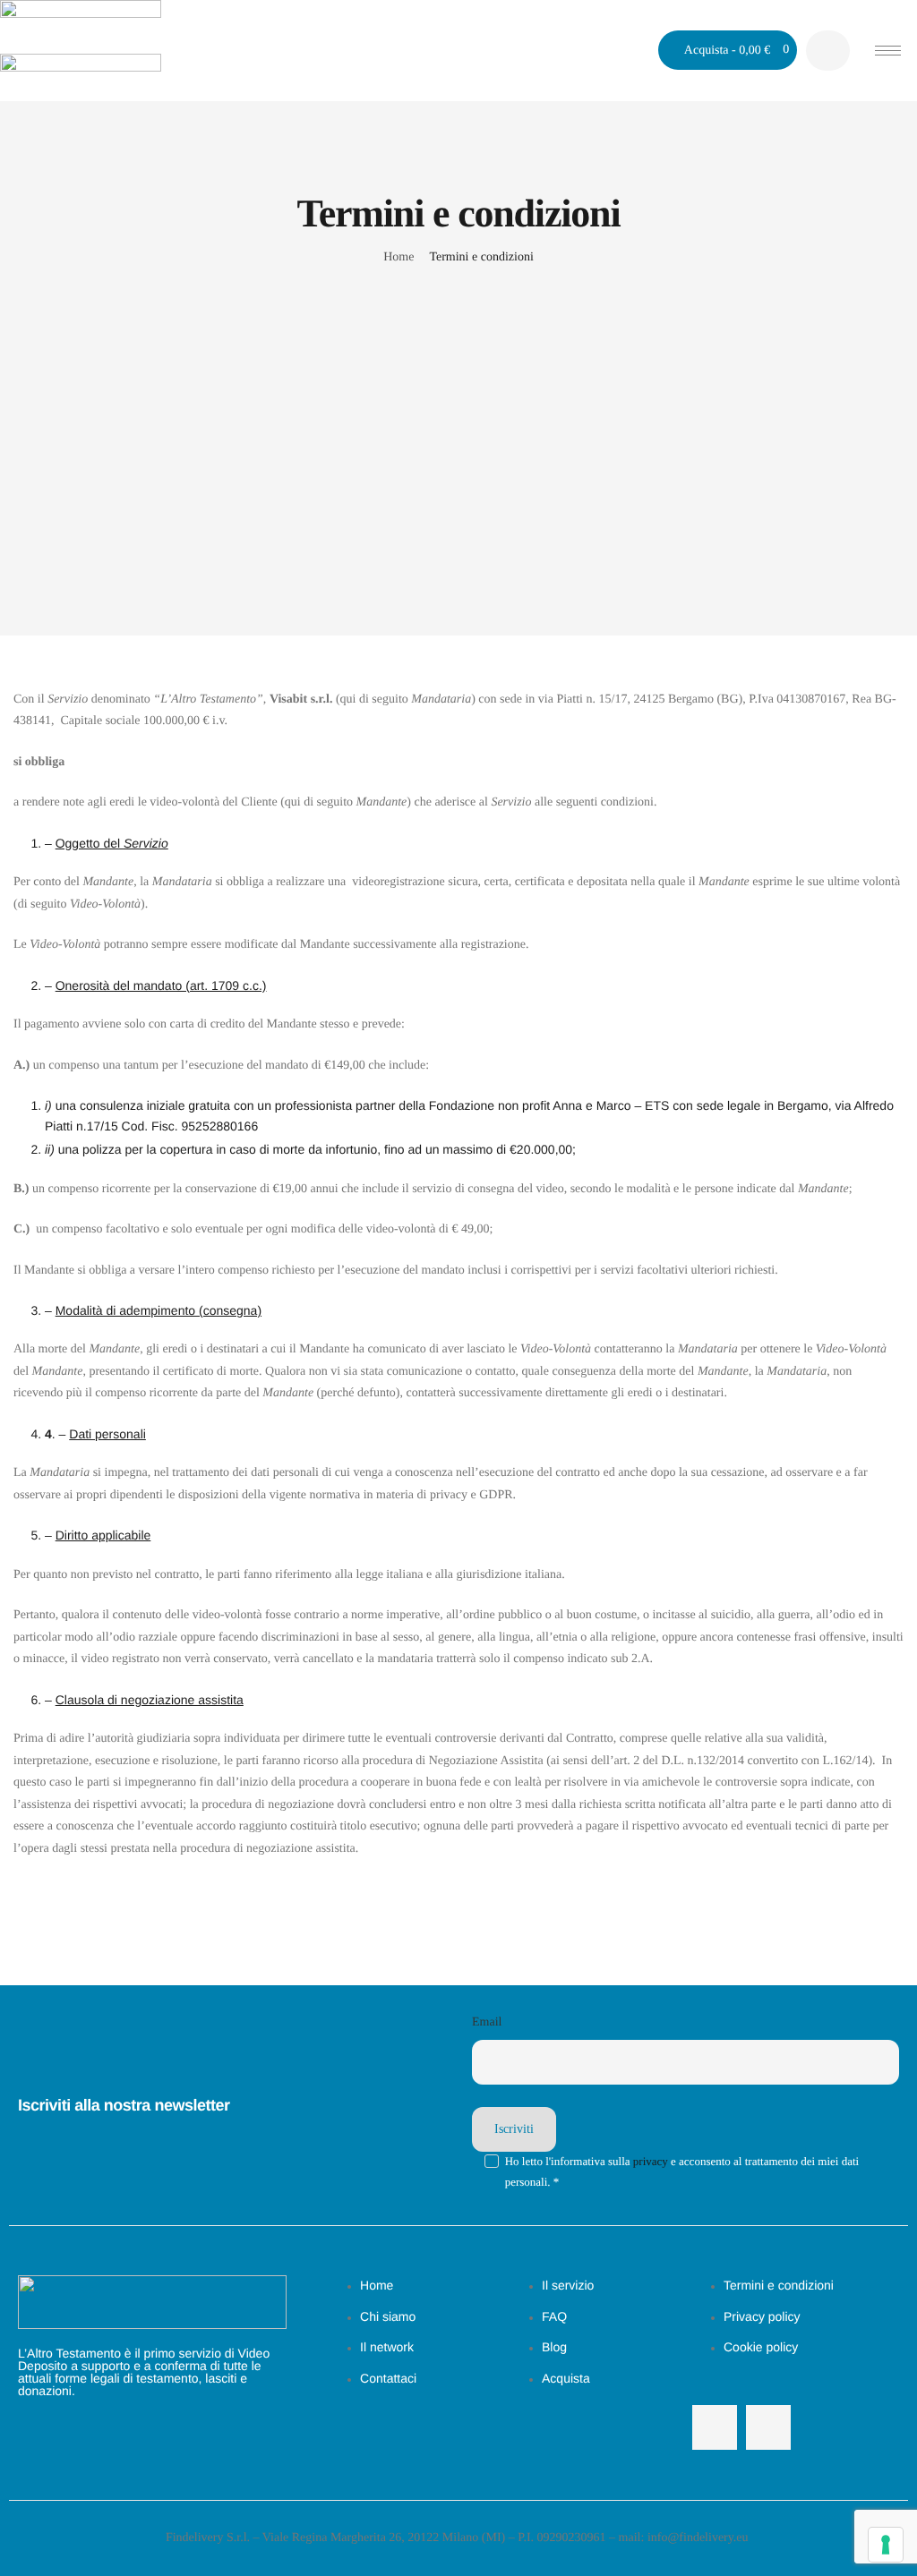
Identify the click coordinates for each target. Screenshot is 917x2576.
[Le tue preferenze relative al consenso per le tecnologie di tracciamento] (886, 2545)
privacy (651, 2161)
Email (487, 2022)
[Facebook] (715, 2427)
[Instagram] (768, 2427)
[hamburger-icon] (888, 51)
